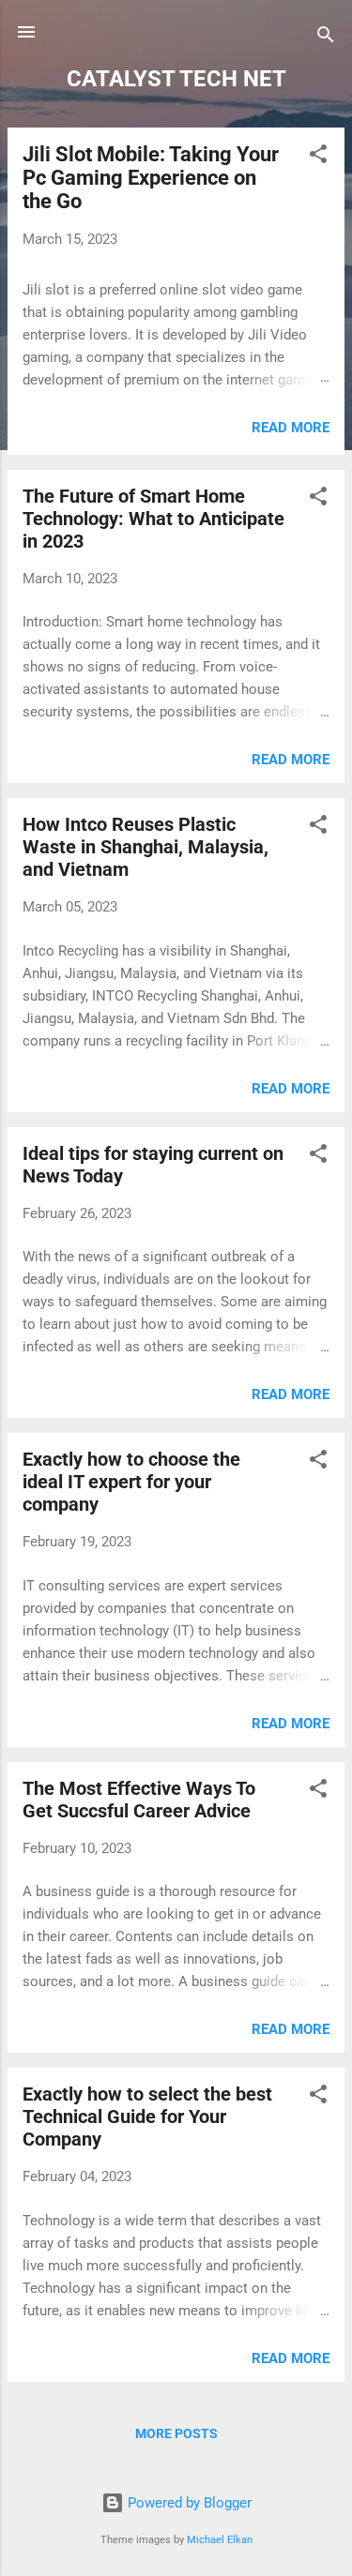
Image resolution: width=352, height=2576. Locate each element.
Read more (291, 428)
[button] (318, 157)
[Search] (326, 38)
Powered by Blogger (188, 2503)
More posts (176, 2433)
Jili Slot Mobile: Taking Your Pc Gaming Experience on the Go (151, 178)
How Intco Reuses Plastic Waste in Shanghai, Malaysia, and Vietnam (145, 847)
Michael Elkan (220, 2540)
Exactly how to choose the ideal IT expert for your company (131, 1482)
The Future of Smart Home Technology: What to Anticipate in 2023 (153, 519)
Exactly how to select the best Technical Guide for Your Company (147, 2117)
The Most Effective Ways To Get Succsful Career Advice (139, 1800)
